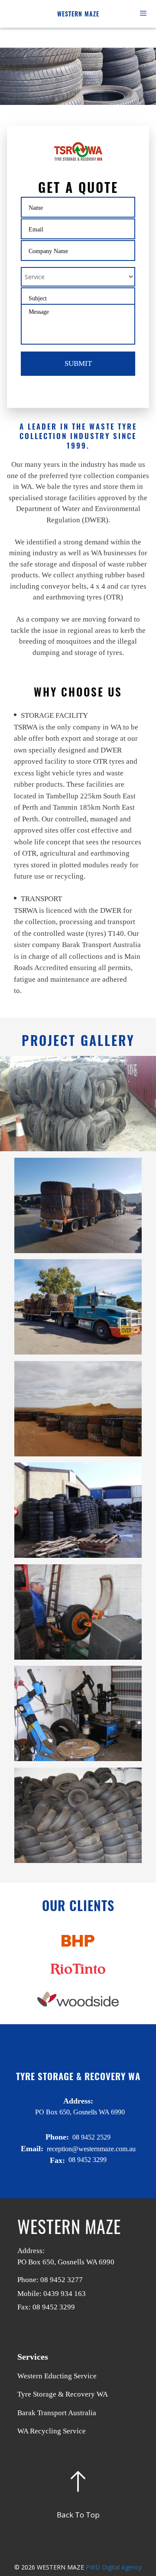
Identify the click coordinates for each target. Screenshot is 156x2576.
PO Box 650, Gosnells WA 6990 (66, 2262)
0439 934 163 (65, 2294)
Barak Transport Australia (57, 2413)
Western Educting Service (57, 2376)
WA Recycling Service (52, 2431)
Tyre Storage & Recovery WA (63, 2394)
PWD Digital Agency (114, 2567)
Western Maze (78, 14)
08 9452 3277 (62, 2280)
